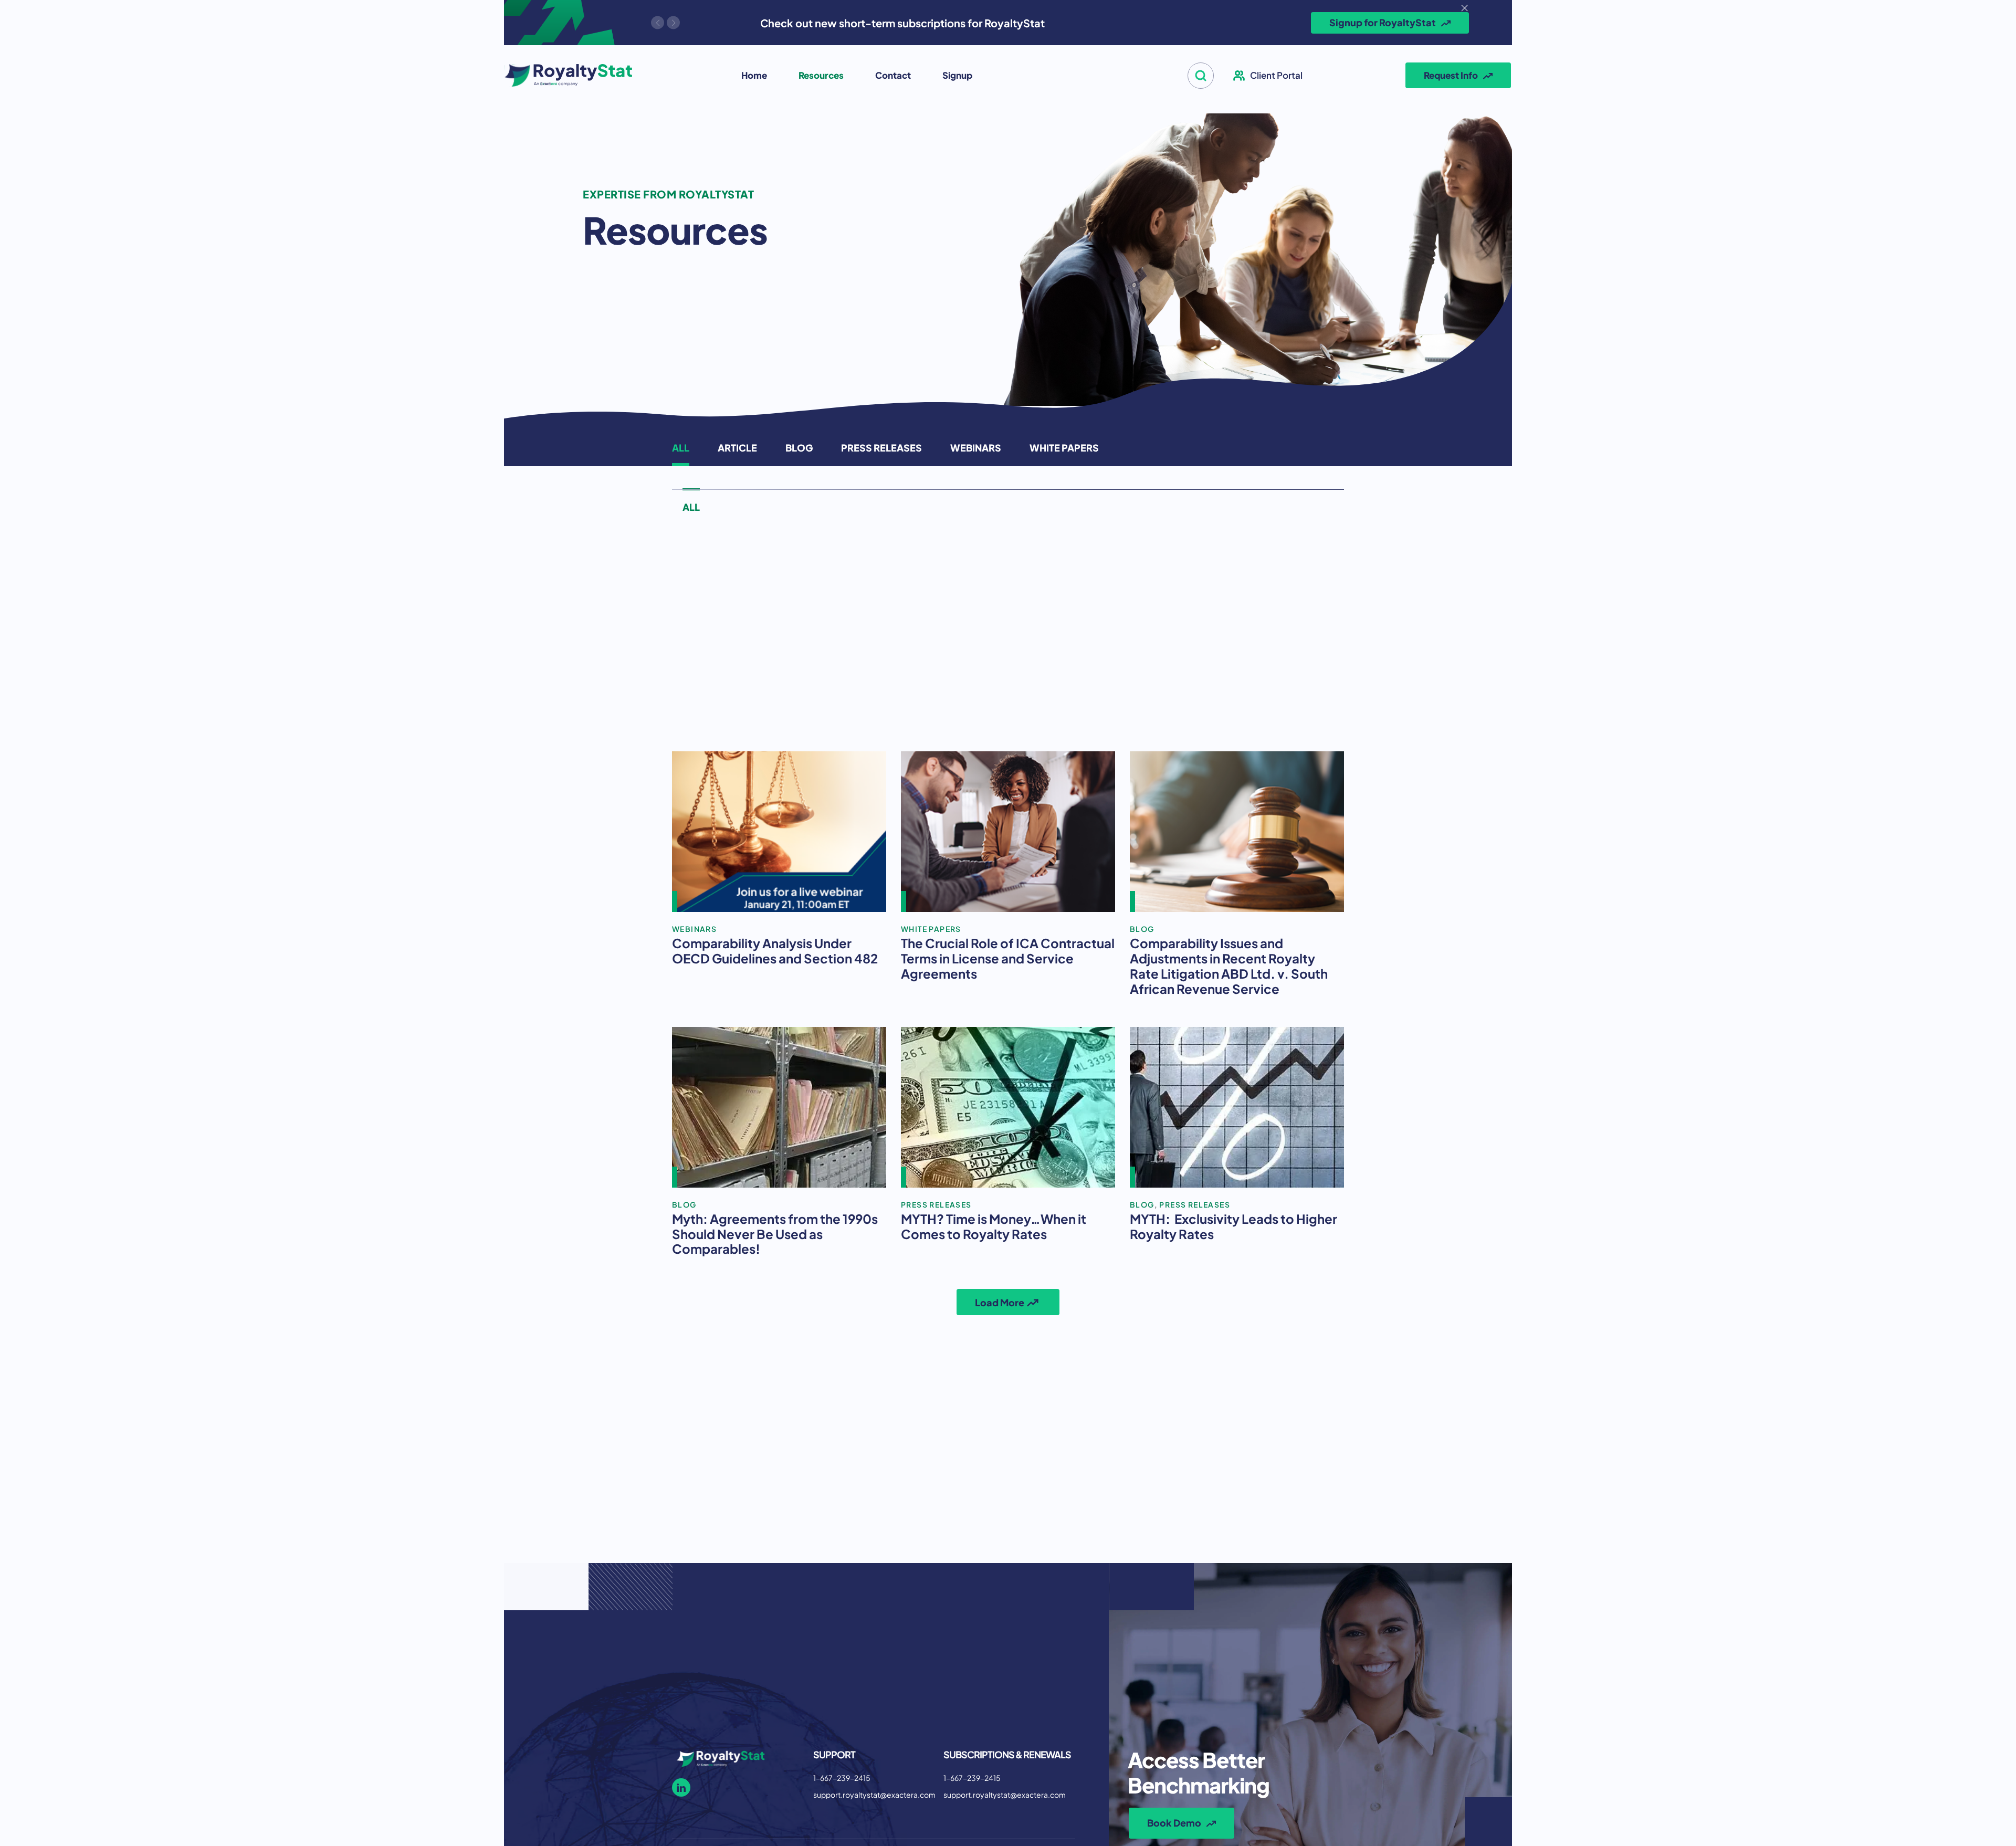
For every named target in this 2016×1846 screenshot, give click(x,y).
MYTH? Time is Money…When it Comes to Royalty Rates (994, 1226)
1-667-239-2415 (842, 1777)
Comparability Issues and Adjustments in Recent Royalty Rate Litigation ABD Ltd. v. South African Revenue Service (1229, 965)
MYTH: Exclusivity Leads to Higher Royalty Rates (1233, 1226)
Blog (799, 447)
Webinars (976, 447)
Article (737, 447)
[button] (1201, 76)
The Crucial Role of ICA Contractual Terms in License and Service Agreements (1008, 958)
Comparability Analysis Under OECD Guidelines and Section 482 (775, 950)
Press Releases (881, 447)
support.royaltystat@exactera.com (874, 1794)
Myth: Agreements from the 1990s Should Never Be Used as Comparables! (775, 1233)
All (681, 447)
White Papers (1064, 447)
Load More (1000, 1302)
